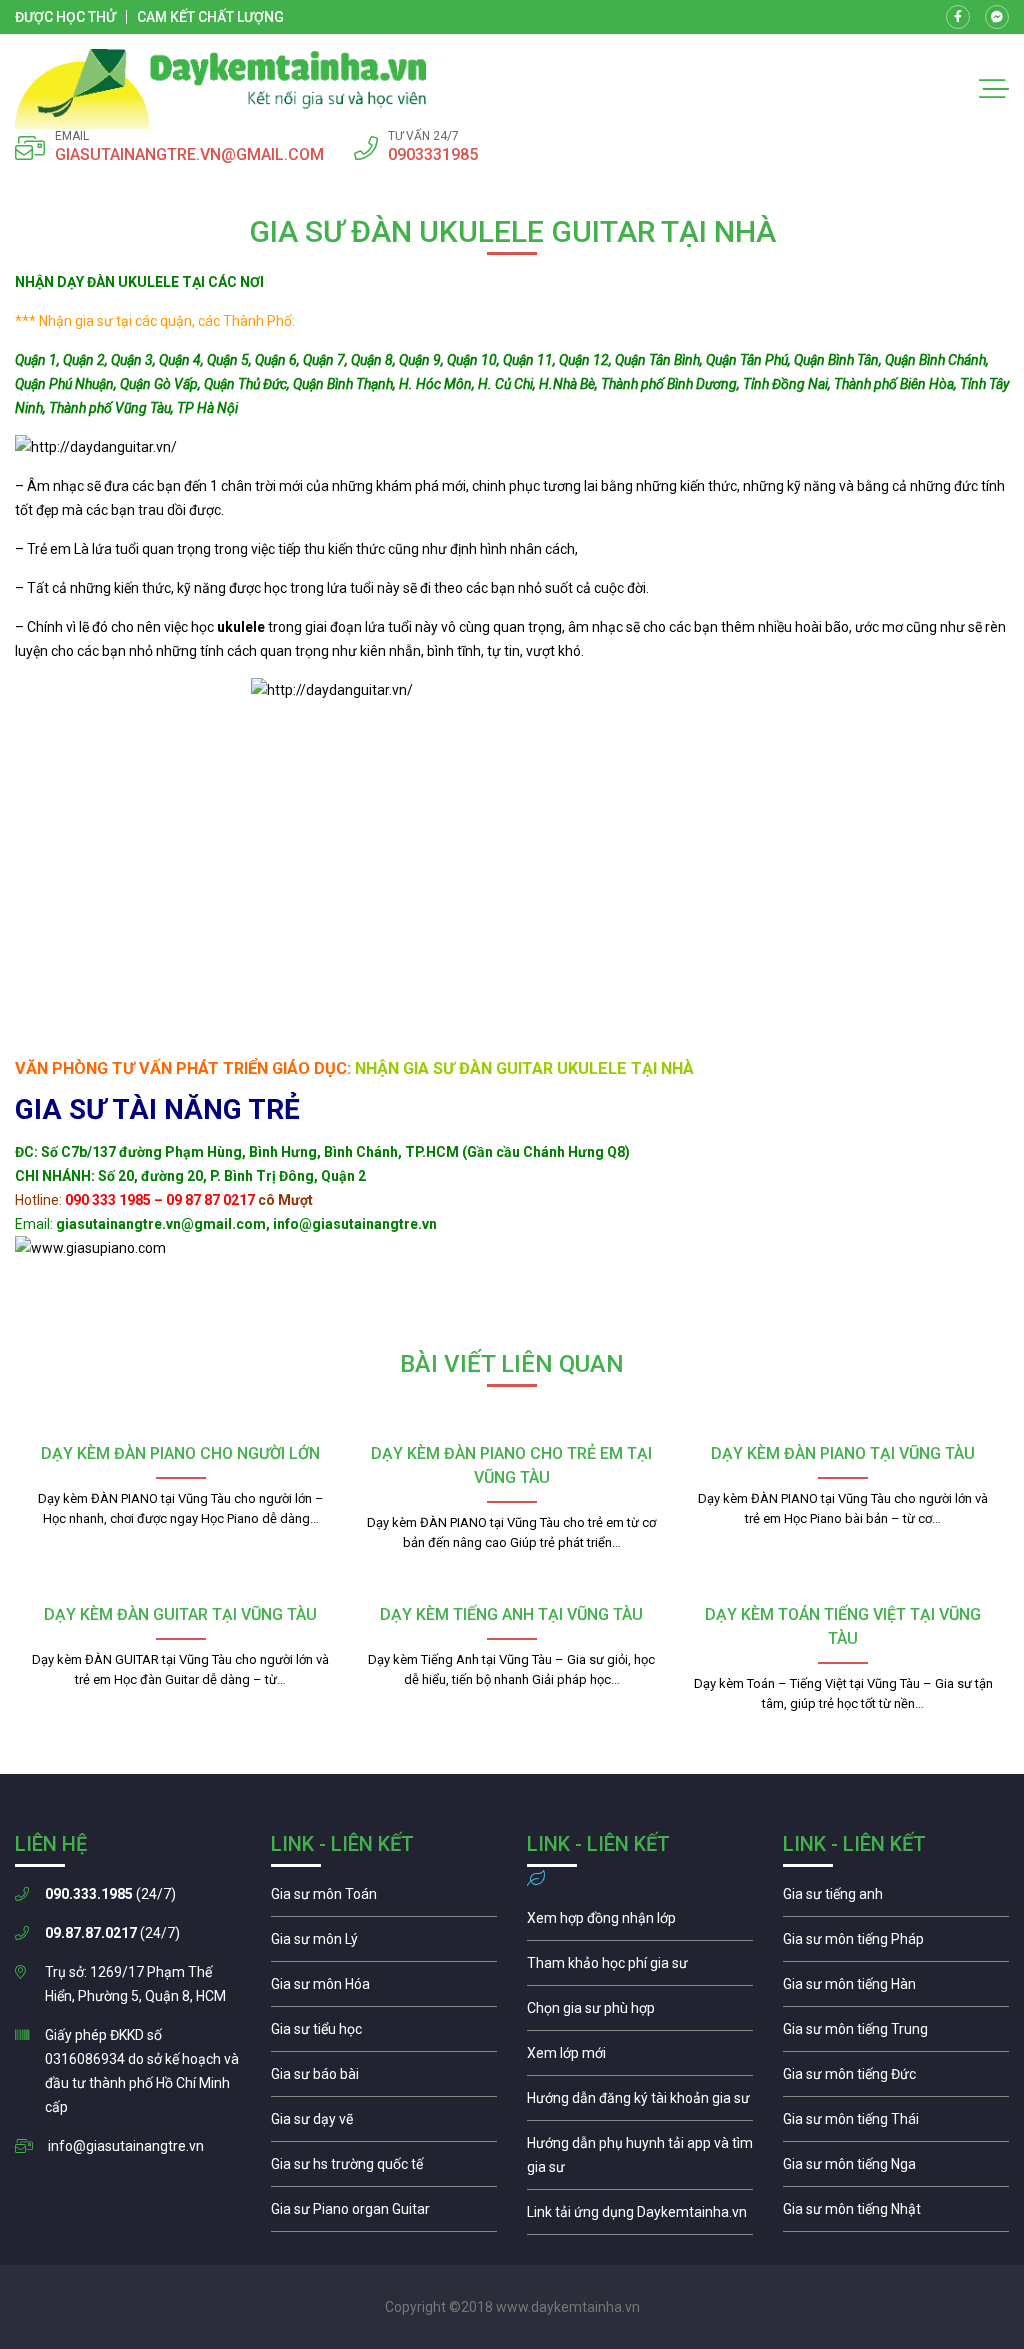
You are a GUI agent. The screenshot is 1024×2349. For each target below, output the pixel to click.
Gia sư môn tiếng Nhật (896, 2214)
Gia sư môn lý (384, 1944)
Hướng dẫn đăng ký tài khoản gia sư (640, 2103)
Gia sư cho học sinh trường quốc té (384, 2169)
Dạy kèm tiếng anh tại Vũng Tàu (511, 1614)
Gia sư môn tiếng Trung (896, 2034)
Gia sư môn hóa (384, 1989)
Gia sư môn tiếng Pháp (896, 1944)
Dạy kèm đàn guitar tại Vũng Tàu (180, 1614)
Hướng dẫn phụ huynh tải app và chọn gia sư (640, 2160)
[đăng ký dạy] (221, 89)
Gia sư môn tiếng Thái (896, 2124)
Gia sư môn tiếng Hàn (896, 1989)
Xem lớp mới (640, 2058)
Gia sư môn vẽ (384, 2124)
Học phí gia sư (640, 1968)
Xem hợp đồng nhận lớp (640, 1923)
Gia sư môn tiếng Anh (896, 1899)
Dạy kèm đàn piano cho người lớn (180, 1453)
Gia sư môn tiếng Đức (896, 2079)
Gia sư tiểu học (384, 2034)
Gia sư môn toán (384, 1899)
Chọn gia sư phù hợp (640, 2013)
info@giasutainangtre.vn (126, 2146)
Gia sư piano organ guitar (384, 2214)
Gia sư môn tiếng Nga (640, 2217)
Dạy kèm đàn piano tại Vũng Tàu (843, 1453)
